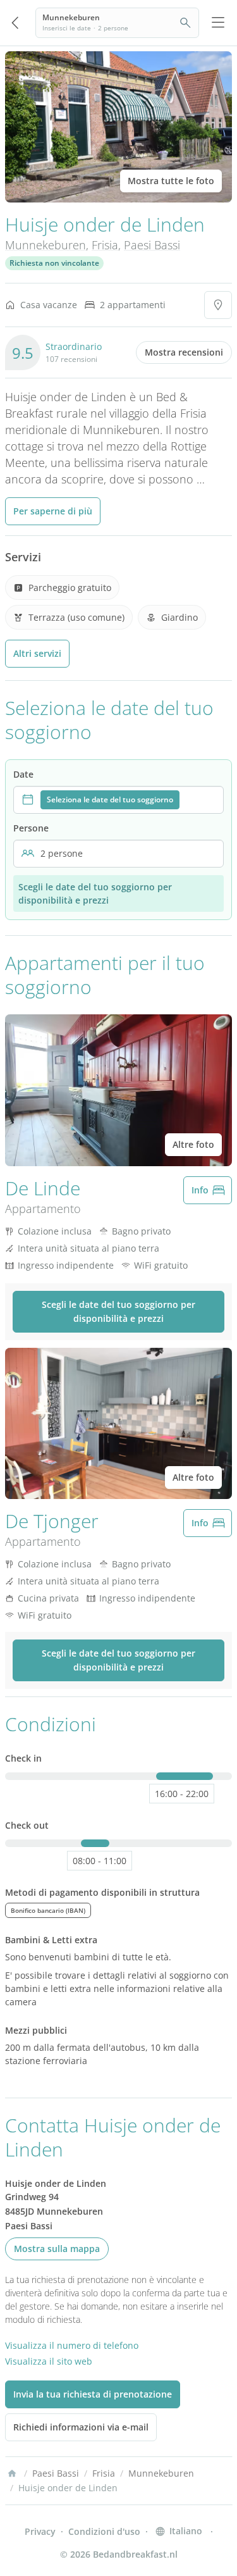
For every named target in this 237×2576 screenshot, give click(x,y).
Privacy (40, 2531)
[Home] (12, 2473)
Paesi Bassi (152, 245)
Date (23, 774)
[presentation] (118, 800)
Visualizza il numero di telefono (72, 2345)
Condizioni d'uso (104, 2531)
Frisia (105, 245)
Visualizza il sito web (49, 2361)
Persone (31, 828)
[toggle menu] (218, 23)
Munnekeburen (46, 245)
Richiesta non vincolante (54, 263)
